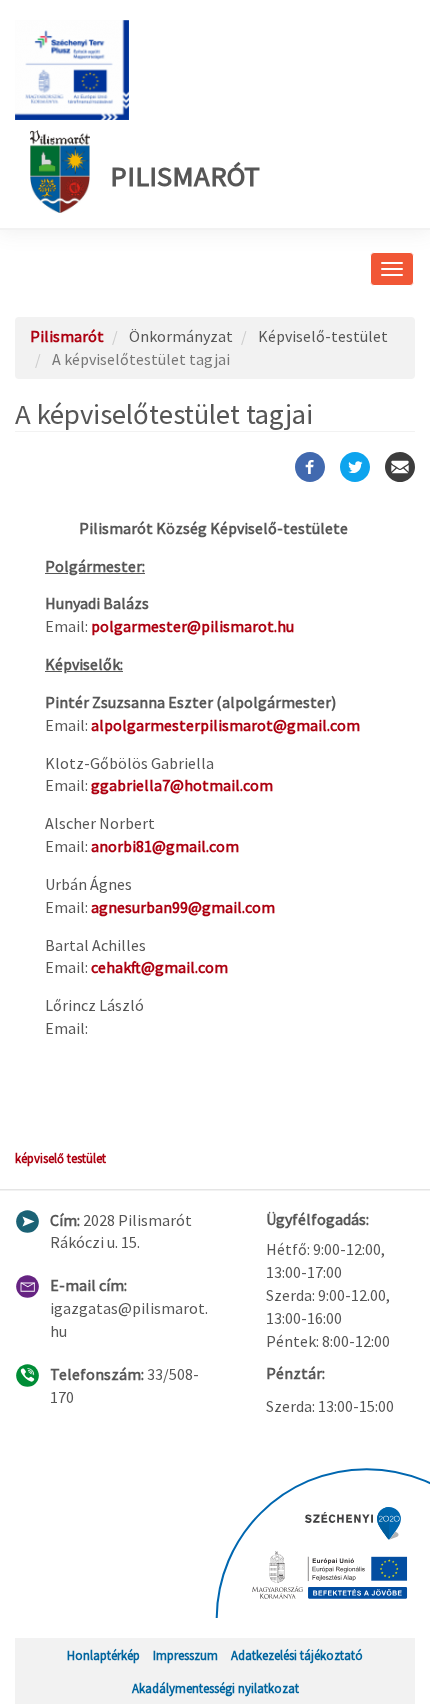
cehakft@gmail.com (159, 967)
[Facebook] (310, 467)
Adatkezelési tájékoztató (297, 1655)
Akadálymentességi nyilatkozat (215, 1688)
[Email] (400, 467)
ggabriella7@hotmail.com (182, 785)
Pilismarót (185, 176)
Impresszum (185, 1655)
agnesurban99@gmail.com (183, 907)
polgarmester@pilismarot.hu (192, 626)
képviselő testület (60, 1158)
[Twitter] (355, 467)
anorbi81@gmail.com (165, 846)
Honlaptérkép (103, 1655)
